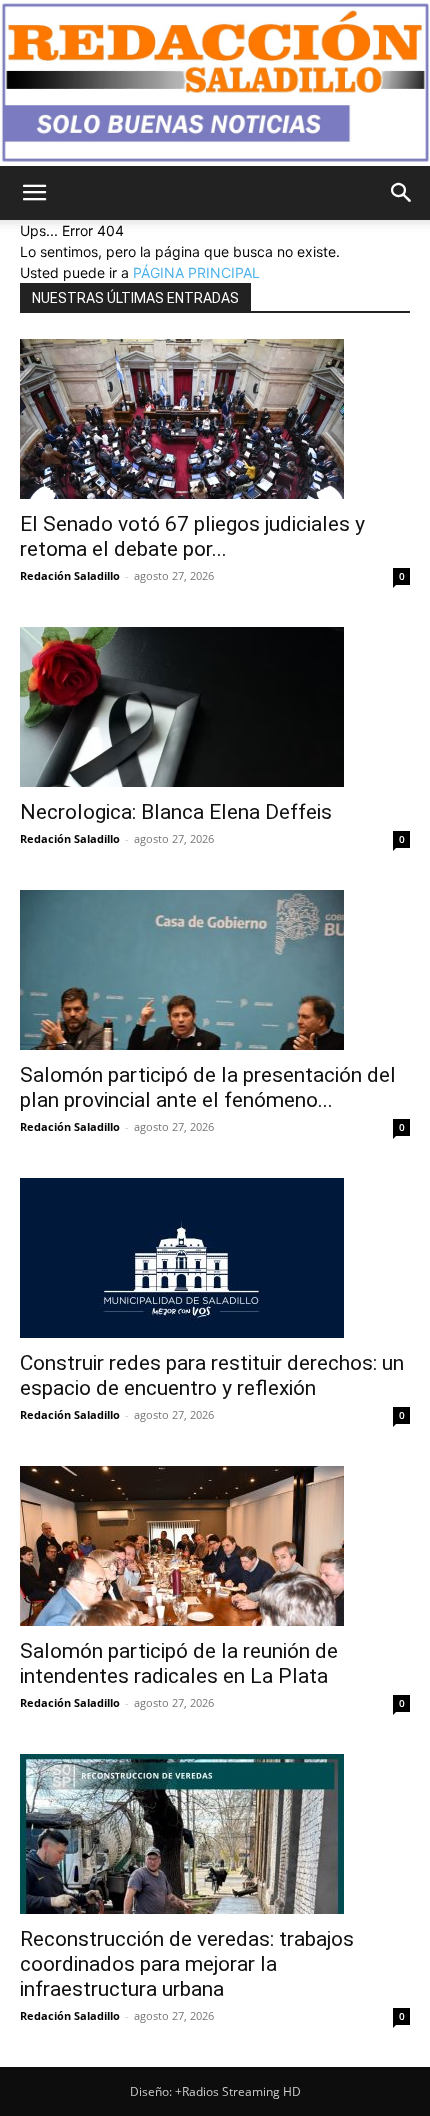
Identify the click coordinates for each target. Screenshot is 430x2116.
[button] (34, 193)
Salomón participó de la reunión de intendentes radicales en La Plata (179, 1663)
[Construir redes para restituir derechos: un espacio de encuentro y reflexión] (215, 1258)
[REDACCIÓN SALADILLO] (215, 83)
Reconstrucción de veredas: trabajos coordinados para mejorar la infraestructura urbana (187, 1964)
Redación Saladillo (70, 575)
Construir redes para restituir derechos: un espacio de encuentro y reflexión (212, 1375)
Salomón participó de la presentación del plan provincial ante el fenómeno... (208, 1087)
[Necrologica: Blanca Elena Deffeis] (215, 707)
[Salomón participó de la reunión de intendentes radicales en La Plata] (215, 1546)
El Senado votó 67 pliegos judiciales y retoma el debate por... (192, 536)
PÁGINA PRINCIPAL (196, 272)
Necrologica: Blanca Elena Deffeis (176, 812)
